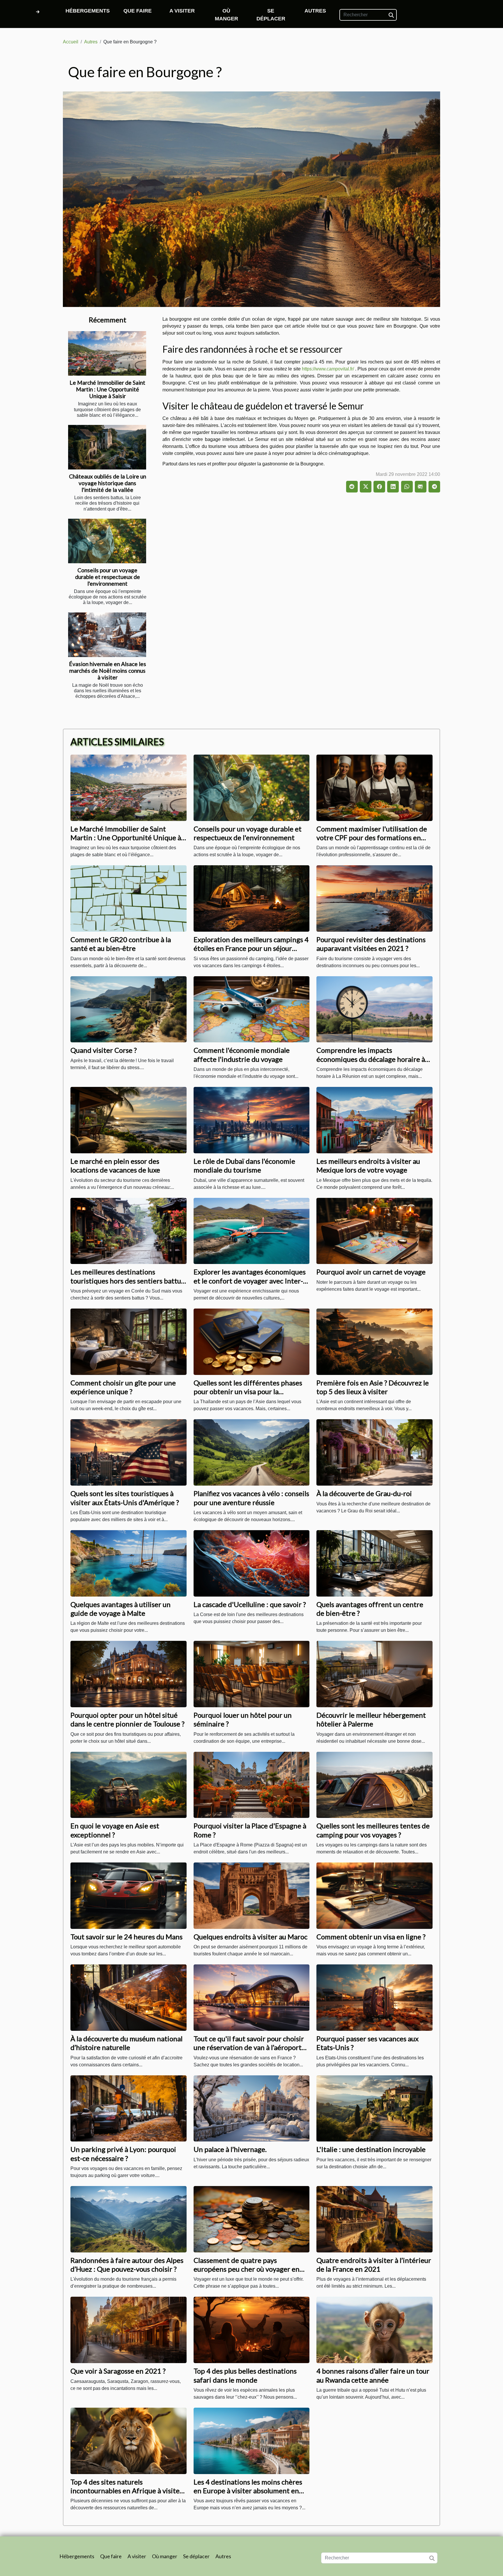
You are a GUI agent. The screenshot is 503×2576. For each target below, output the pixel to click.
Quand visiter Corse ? (104, 1050)
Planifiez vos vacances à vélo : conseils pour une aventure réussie (251, 1498)
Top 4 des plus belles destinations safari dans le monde (245, 2375)
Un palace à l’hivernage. (230, 2149)
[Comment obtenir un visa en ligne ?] (374, 1895)
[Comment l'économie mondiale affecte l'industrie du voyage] (252, 1009)
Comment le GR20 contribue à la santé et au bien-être (121, 944)
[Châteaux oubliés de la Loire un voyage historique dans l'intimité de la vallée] (107, 447)
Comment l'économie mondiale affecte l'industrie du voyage (242, 1054)
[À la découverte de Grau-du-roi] (374, 1452)
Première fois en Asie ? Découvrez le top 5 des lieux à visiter (373, 1387)
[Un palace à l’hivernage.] (252, 2108)
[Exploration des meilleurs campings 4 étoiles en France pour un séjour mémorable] (252, 898)
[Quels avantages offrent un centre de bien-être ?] (374, 1563)
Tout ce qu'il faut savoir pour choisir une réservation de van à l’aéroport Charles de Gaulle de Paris (249, 2047)
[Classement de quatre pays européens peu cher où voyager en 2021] (252, 2219)
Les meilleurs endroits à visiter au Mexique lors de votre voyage (368, 1165)
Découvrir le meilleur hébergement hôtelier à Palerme (371, 1719)
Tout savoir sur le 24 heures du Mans (126, 1937)
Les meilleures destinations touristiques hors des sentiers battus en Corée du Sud (127, 1281)
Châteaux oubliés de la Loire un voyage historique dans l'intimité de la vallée (108, 483)
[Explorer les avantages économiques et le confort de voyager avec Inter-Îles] (252, 1231)
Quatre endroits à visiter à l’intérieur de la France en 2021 (374, 2265)
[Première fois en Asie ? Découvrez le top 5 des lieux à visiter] (374, 1341)
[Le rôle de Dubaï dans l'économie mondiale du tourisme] (252, 1120)
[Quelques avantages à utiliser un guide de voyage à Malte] (129, 1563)
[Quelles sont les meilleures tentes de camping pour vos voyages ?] (374, 1785)
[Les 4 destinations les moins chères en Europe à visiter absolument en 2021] (252, 2440)
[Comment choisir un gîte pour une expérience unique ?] (129, 1341)
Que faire (138, 11)
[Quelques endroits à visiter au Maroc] (252, 1895)
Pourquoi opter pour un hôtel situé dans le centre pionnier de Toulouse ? (127, 1719)
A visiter (182, 11)
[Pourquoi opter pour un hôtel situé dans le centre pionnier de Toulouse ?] (129, 1674)
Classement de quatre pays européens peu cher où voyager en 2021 (247, 2269)
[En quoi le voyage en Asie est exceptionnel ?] (129, 1785)
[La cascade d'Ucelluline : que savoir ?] (252, 1563)
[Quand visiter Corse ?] (129, 1009)
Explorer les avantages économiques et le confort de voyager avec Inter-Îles (250, 1281)
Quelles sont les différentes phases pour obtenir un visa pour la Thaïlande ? (248, 1392)
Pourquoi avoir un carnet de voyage (371, 1272)
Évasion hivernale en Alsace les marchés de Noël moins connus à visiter (108, 671)
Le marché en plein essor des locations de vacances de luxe (115, 1165)
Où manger (226, 15)
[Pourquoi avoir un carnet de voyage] (374, 1231)
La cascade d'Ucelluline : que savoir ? (250, 1604)
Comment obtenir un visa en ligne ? (371, 1937)
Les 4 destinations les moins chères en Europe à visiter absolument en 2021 (248, 2491)
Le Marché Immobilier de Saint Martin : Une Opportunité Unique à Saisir (107, 389)
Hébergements (88, 11)
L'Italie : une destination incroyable (371, 2149)
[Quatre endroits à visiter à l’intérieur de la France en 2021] (374, 2219)
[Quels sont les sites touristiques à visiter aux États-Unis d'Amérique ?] (129, 1452)
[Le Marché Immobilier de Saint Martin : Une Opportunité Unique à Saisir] (107, 353)
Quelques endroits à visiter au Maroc (250, 1937)
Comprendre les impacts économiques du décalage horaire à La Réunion (371, 1059)
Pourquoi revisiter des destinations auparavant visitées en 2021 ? (371, 944)
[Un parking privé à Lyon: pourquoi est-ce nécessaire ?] (129, 2108)
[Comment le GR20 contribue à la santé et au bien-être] (129, 898)
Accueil (71, 42)
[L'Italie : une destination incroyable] (374, 2108)
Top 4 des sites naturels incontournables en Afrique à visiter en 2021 (126, 2491)
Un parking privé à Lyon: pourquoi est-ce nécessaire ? (123, 2154)
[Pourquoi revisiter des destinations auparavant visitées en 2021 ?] (374, 898)
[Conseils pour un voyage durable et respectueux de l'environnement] (107, 541)
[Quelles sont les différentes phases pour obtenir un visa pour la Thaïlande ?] (252, 1341)
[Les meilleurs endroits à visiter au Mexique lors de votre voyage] (374, 1120)
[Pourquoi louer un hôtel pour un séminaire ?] (252, 1674)
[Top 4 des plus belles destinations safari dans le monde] (252, 2330)
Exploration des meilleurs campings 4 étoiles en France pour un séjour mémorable (251, 948)
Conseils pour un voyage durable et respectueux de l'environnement (108, 577)
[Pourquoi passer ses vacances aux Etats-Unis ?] (374, 1997)
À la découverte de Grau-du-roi (364, 1493)
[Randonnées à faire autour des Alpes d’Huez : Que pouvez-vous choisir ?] (129, 2219)
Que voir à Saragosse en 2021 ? (118, 2371)
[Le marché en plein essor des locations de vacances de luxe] (129, 1120)
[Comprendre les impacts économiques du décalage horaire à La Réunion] (374, 1009)
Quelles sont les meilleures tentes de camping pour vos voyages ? (373, 1830)
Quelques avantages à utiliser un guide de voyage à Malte (121, 1609)
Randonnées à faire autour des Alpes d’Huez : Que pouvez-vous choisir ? (127, 2265)
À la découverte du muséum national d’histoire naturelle (126, 2043)
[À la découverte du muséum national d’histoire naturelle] (129, 1997)
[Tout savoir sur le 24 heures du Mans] (129, 1895)
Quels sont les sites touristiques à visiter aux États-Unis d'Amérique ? (125, 1498)
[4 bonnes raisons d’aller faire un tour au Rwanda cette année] (374, 2330)
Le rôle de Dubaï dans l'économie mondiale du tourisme (244, 1165)
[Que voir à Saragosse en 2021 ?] (129, 2330)
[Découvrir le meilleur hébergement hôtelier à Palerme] (374, 1674)
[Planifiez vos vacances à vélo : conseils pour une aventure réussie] (252, 1452)
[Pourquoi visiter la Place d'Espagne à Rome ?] (252, 1785)
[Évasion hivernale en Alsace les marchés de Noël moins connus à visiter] (107, 635)
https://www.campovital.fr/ (328, 369)
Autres (315, 11)
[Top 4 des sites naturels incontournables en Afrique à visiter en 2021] (129, 2440)
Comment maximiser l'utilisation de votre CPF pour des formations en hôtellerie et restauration (372, 838)
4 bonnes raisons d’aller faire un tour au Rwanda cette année (373, 2375)
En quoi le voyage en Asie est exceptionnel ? (115, 1830)
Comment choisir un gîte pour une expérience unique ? (123, 1387)
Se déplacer (271, 15)
